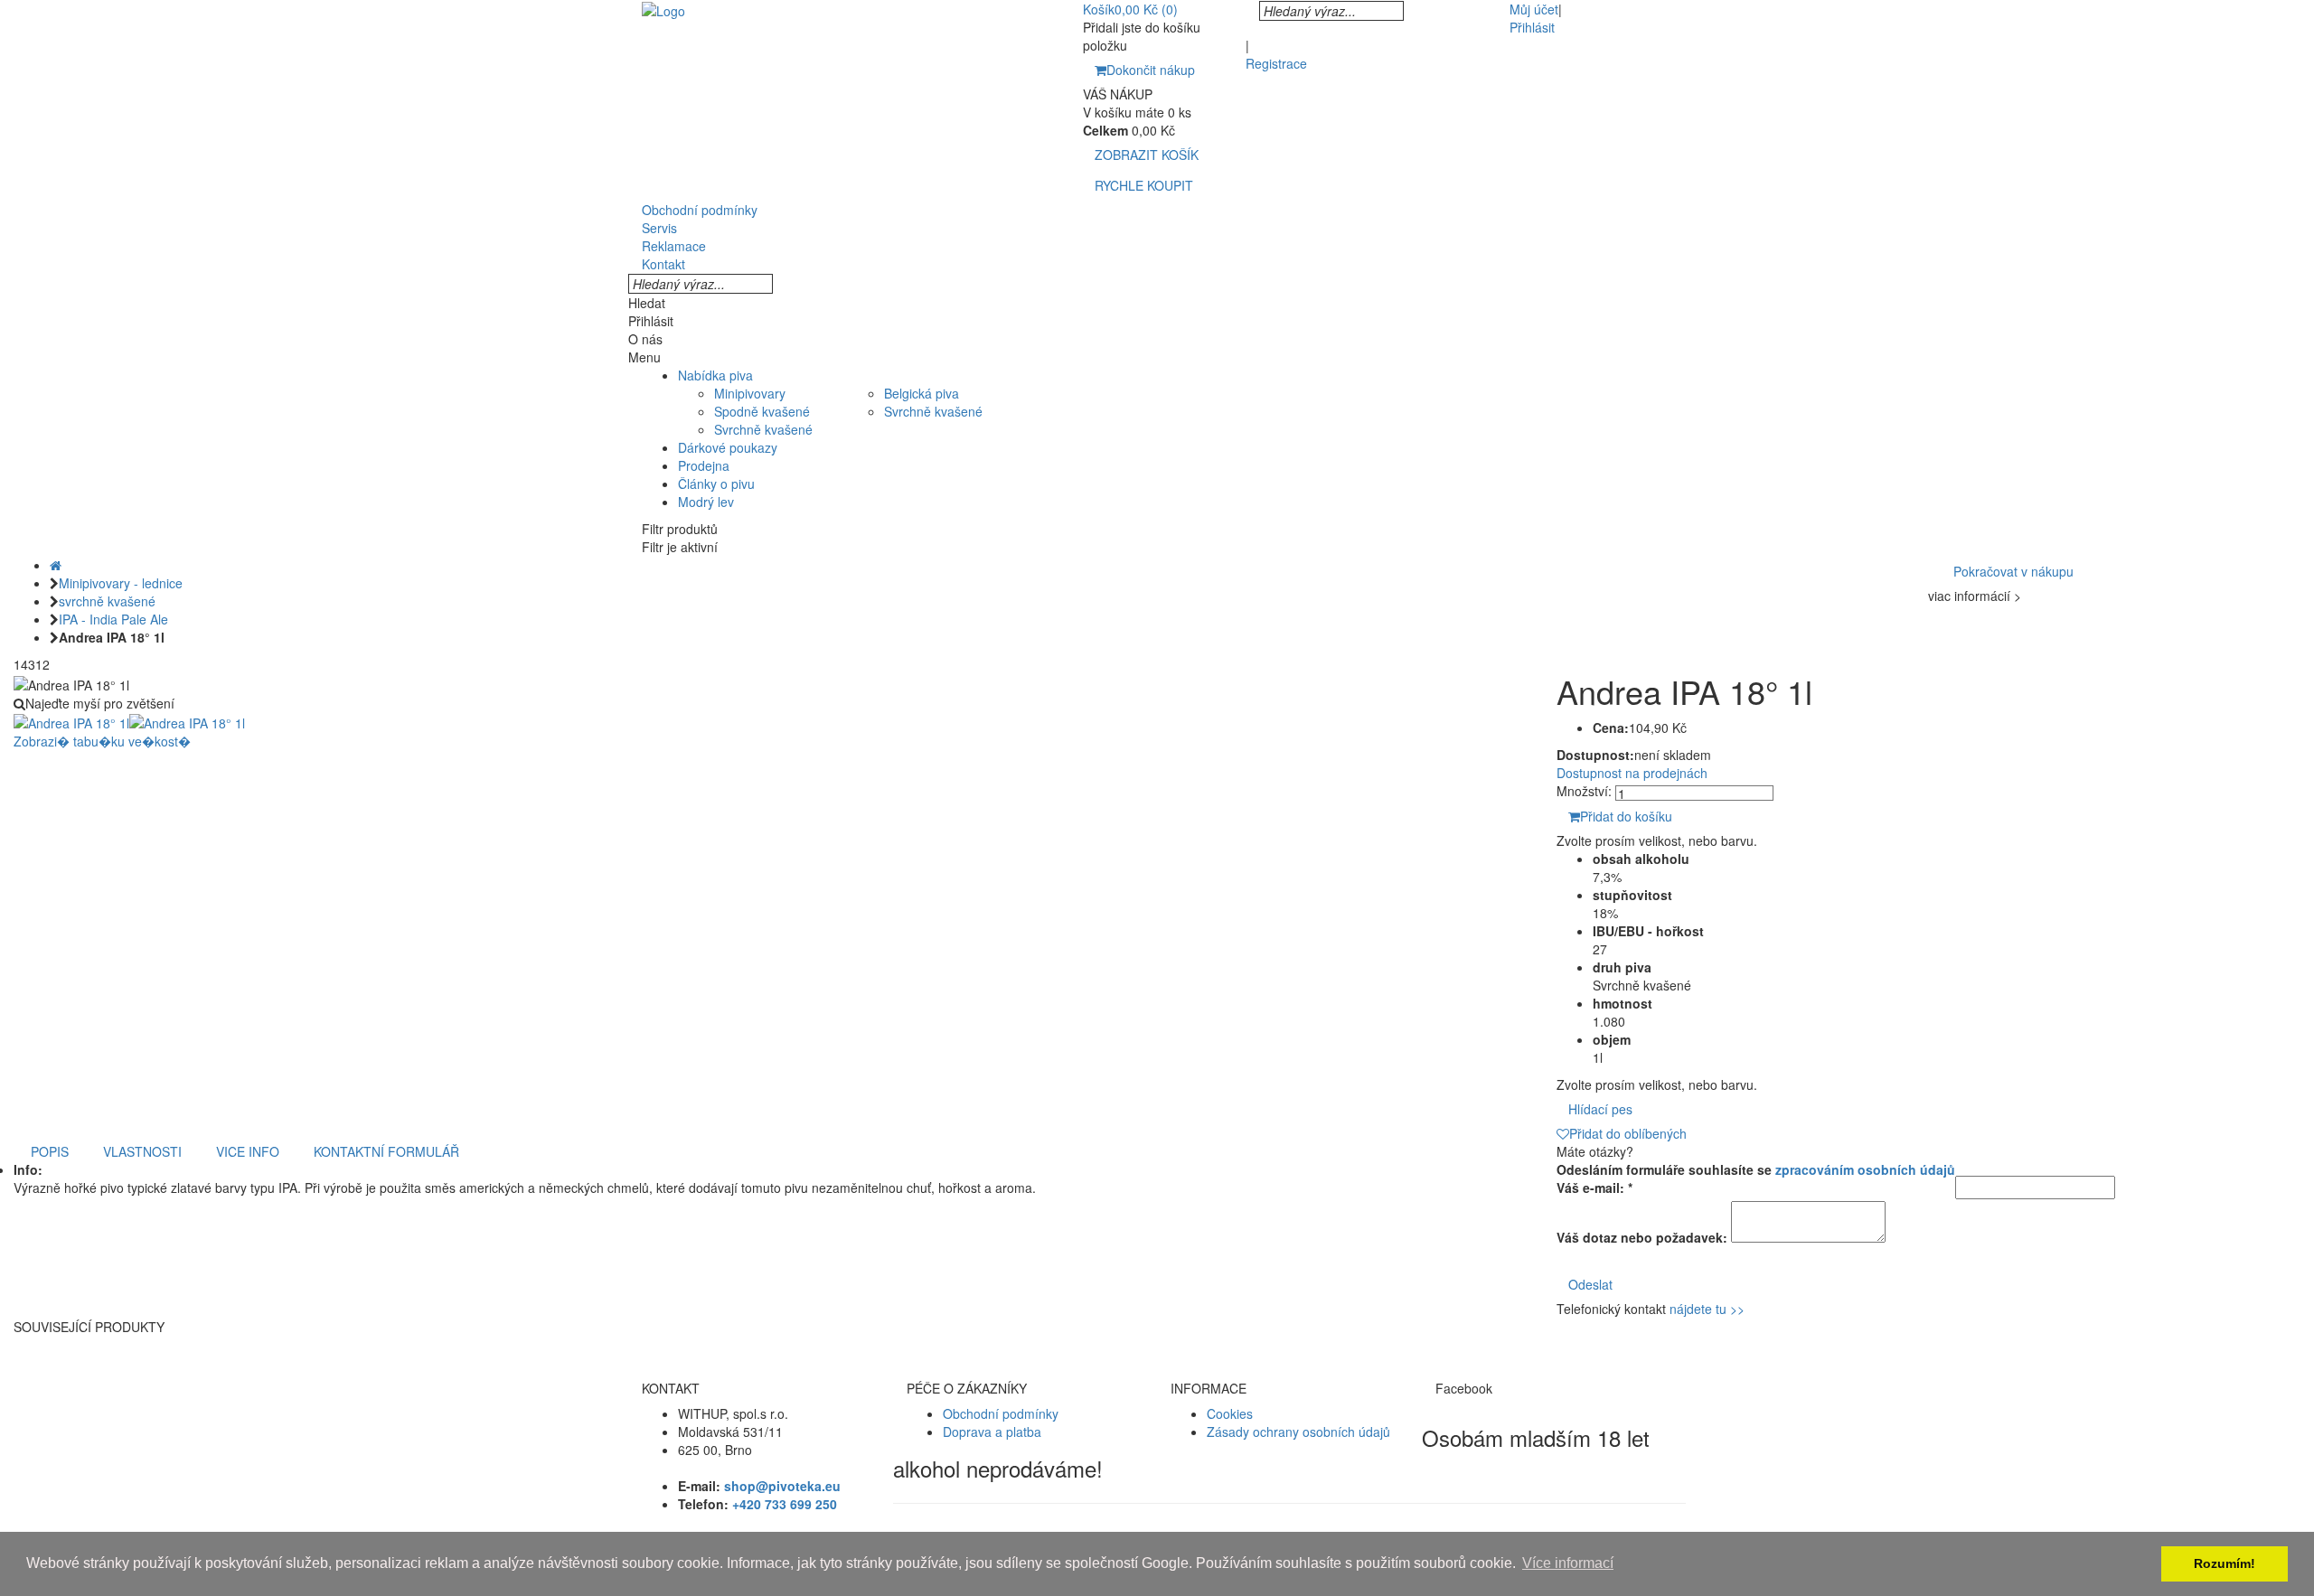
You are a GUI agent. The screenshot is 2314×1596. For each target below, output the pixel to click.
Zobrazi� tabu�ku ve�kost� (102, 741)
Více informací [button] (1568, 1563)
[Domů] (56, 565)
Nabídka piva (715, 375)
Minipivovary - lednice (121, 583)
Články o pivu (716, 483)
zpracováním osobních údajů (1865, 1169)
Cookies (1230, 1413)
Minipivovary (750, 393)
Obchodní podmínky (1001, 1413)
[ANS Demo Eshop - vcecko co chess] (663, 9)
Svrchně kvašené (763, 429)
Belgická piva (922, 393)
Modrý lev (706, 502)
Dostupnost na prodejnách (1632, 773)
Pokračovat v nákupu (2013, 571)
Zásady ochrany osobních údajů (1298, 1432)
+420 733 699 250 (785, 1504)
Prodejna (704, 465)
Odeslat (1590, 1284)
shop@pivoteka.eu (782, 1486)
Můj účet (1534, 9)
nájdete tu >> (1707, 1309)
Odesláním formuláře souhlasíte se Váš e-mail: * (1756, 1178)
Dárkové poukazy (728, 447)
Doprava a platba (992, 1432)
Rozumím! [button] (2225, 1563)
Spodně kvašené (762, 411)
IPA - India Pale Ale (113, 619)
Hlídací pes (1600, 1109)
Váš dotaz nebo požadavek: (1642, 1237)
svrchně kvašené (107, 601)
